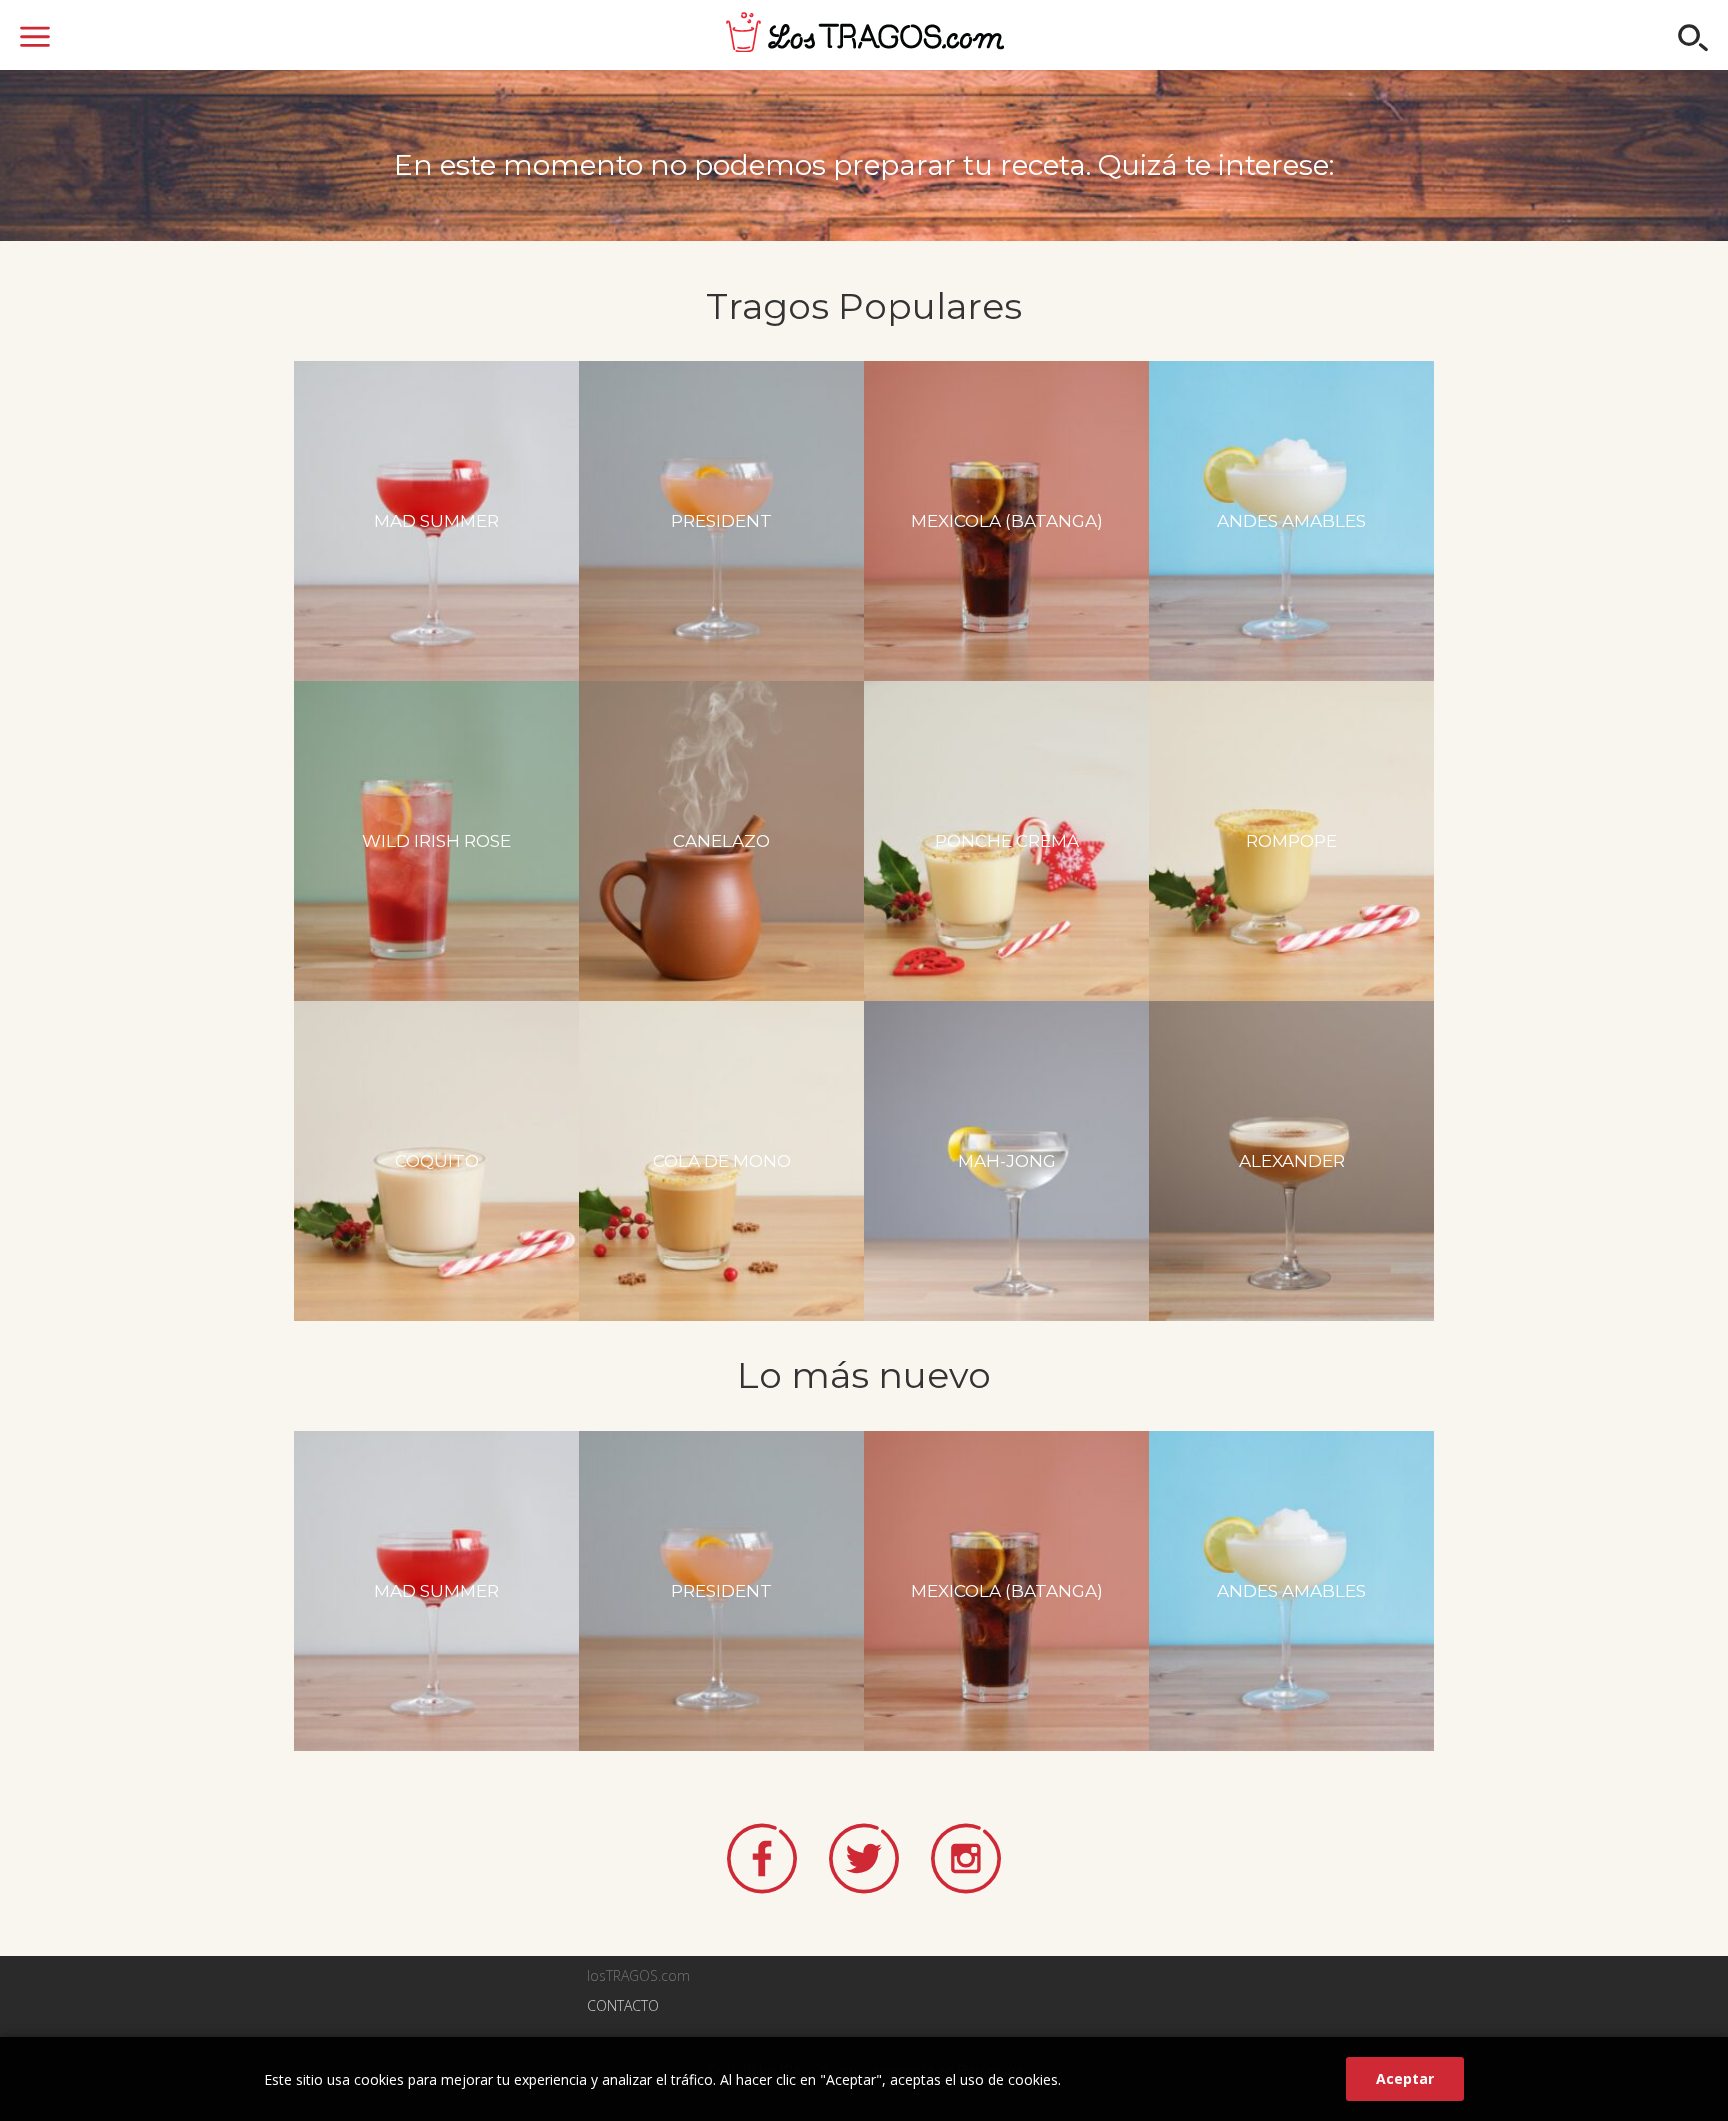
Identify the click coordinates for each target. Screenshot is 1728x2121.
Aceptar (1405, 2078)
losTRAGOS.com (865, 32)
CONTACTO (623, 2005)
